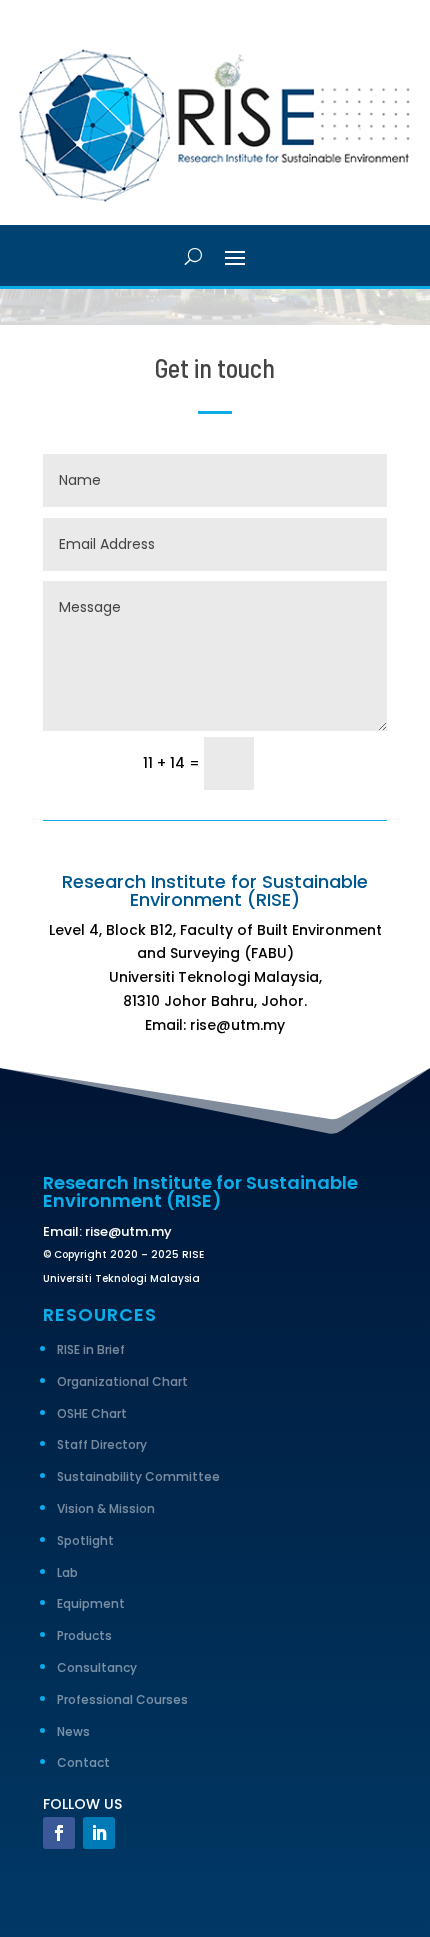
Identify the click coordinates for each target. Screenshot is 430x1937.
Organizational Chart (122, 1381)
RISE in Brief (91, 1349)
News (73, 1731)
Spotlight (85, 1540)
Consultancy (97, 1667)
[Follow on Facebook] (59, 1833)
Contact (83, 1762)
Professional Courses (122, 1699)
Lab (67, 1572)
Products (84, 1635)
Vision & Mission (106, 1508)
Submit (329, 763)
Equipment (91, 1603)
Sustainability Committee (138, 1476)
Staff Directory (102, 1444)
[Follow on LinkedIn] (99, 1833)
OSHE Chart (92, 1413)
